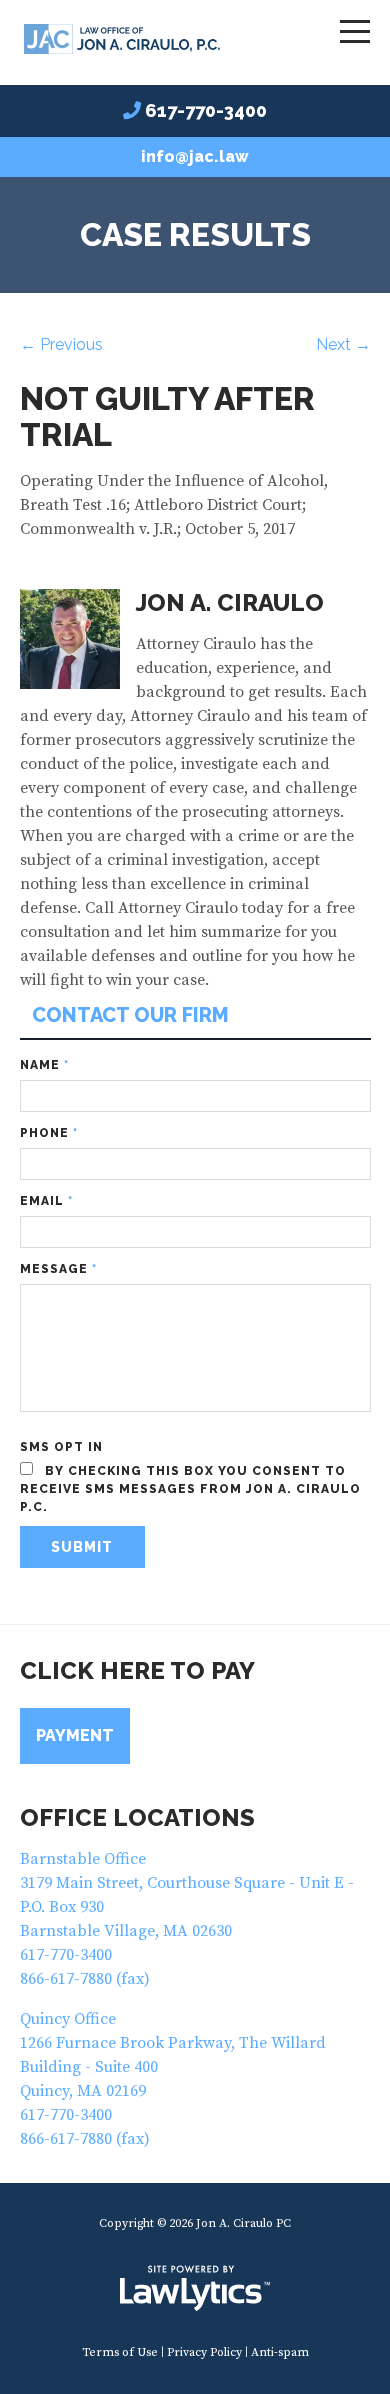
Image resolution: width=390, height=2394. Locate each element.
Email (46, 1201)
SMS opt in (61, 1447)
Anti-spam (280, 2352)
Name (44, 1065)
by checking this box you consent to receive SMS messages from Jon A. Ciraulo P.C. (190, 1489)
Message (58, 1269)
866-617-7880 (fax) (85, 1979)
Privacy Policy (204, 2352)
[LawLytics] (195, 2288)
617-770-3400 (206, 110)
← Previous (61, 344)
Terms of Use (120, 2352)
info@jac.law (195, 156)
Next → (343, 344)
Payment (75, 1735)
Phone (49, 1133)
